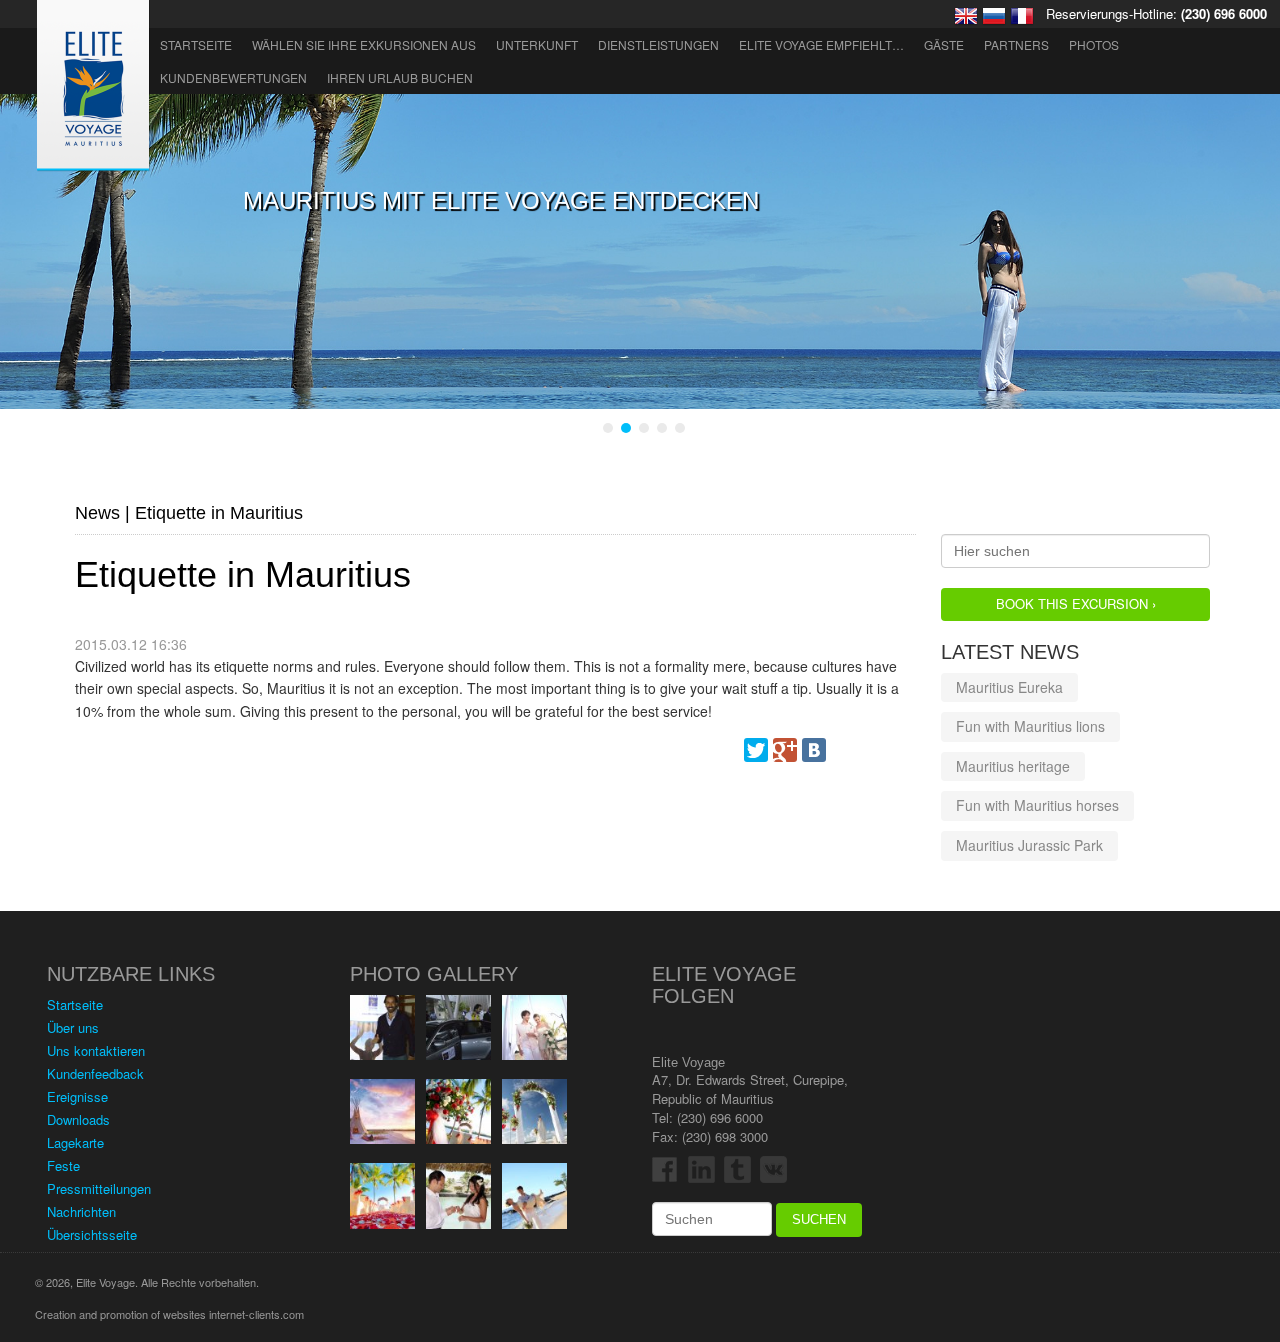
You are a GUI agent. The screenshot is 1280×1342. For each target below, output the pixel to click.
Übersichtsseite (92, 1234)
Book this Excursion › (1076, 603)
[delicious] (872, 750)
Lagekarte (75, 1142)
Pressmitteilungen (99, 1188)
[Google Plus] (785, 750)
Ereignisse (77, 1096)
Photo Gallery (434, 974)
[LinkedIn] (901, 750)
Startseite (196, 44)
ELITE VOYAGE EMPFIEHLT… (821, 44)
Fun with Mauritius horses (1037, 805)
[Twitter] (756, 750)
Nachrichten (81, 1211)
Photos (1094, 44)
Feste (63, 1165)
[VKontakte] (814, 750)
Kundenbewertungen (233, 77)
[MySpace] (843, 750)
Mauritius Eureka (1009, 687)
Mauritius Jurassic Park (1029, 845)
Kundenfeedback (95, 1073)
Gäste (944, 44)
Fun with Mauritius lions (1030, 726)
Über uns (73, 1027)
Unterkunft (537, 44)
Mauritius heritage (1013, 766)
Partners (1016, 44)
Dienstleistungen (658, 44)
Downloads (78, 1119)
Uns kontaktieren (96, 1050)
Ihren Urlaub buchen (400, 77)
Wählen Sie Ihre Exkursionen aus (364, 44)
